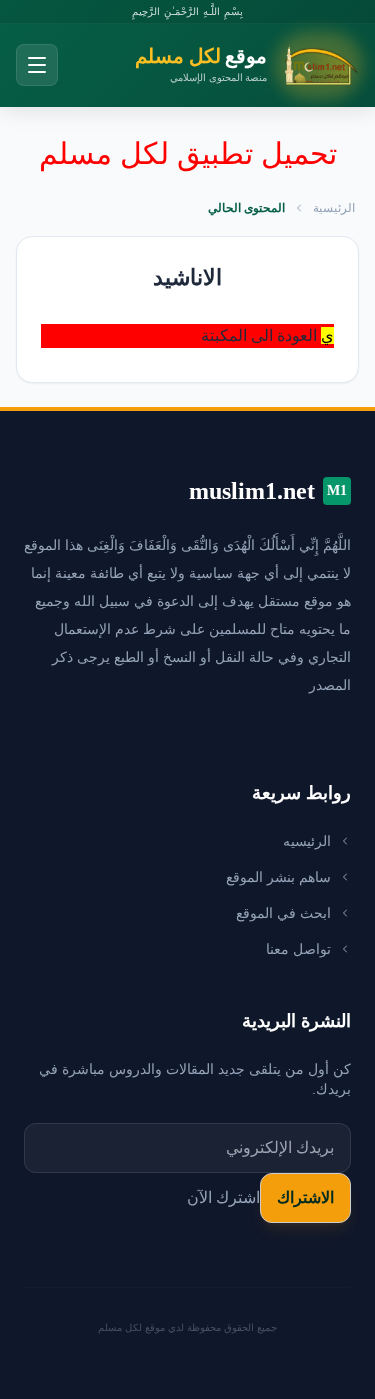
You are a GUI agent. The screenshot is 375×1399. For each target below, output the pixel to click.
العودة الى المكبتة (259, 335)
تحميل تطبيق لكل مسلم (188, 153)
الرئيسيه (307, 841)
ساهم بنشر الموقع (278, 877)
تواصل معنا (298, 949)
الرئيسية (334, 208)
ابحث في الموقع (283, 913)
